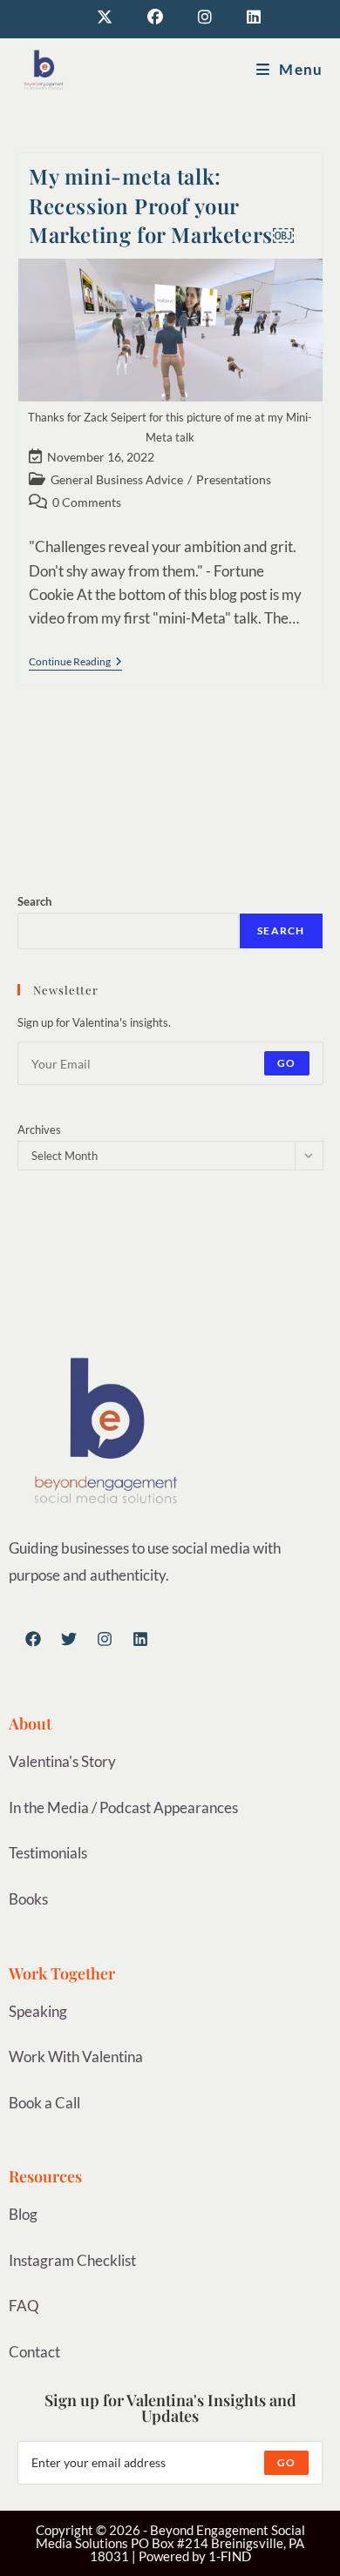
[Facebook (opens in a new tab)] (155, 17)
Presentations (234, 479)
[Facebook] (33, 1639)
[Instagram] (105, 1639)
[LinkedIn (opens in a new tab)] (245, 17)
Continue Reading (75, 662)
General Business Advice (117, 479)
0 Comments (87, 502)
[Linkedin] (140, 1639)
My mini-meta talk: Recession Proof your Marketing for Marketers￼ (161, 205)
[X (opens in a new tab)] (105, 17)
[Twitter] (69, 1639)
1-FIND (230, 2556)
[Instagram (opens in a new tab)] (205, 17)
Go (286, 1063)
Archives (39, 1130)
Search (34, 901)
